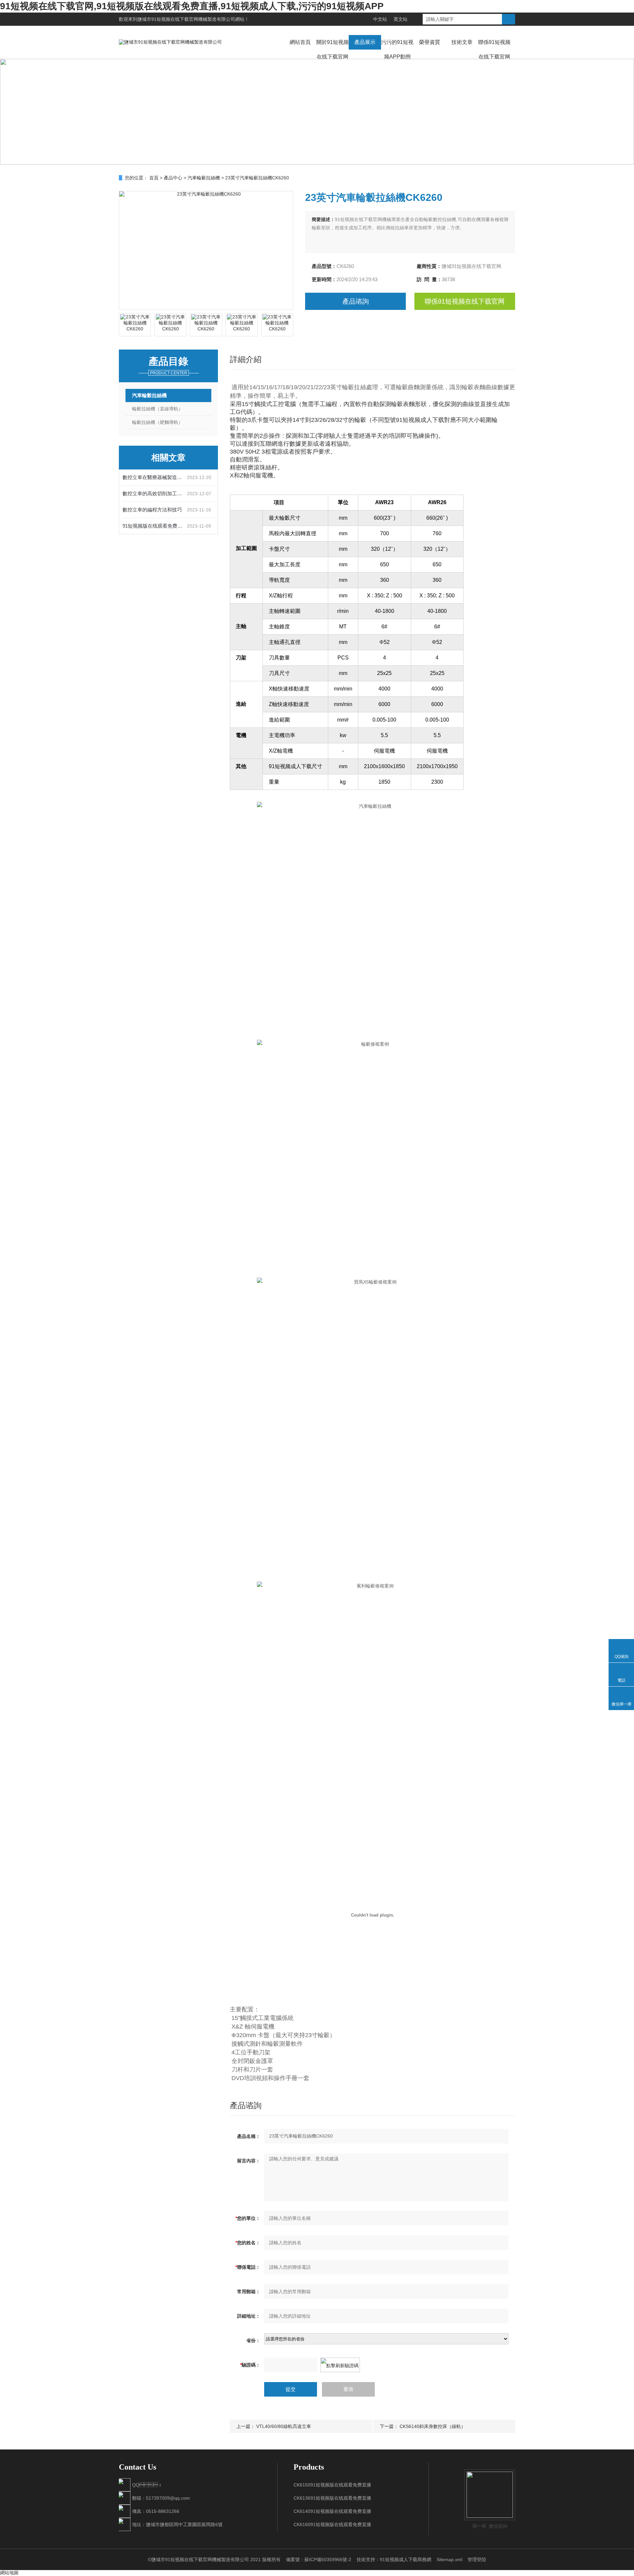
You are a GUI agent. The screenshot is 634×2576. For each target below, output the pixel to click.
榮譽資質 (430, 42)
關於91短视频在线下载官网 (333, 49)
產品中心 (173, 178)
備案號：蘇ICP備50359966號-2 (319, 2559)
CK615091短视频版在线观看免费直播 (332, 2485)
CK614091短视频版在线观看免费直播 (332, 2511)
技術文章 (462, 42)
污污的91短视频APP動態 (397, 49)
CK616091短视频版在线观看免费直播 (332, 2524)
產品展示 (365, 42)
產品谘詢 (356, 301)
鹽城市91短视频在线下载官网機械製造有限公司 (186, 19)
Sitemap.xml (449, 2559)
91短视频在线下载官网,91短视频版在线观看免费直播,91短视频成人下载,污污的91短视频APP (192, 6)
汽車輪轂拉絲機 (204, 178)
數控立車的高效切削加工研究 (155, 493)
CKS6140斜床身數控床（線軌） (433, 2426)
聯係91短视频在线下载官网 (494, 49)
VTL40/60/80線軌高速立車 (284, 2426)
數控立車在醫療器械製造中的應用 (155, 477)
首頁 (154, 178)
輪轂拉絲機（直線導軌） (158, 409)
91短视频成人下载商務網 (405, 2559)
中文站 (380, 19)
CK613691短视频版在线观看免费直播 (332, 2498)
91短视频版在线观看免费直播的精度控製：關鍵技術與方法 (155, 526)
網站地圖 (9, 2573)
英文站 (401, 19)
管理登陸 (477, 2559)
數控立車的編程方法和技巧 (152, 510)
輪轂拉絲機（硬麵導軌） (158, 422)
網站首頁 (300, 42)
